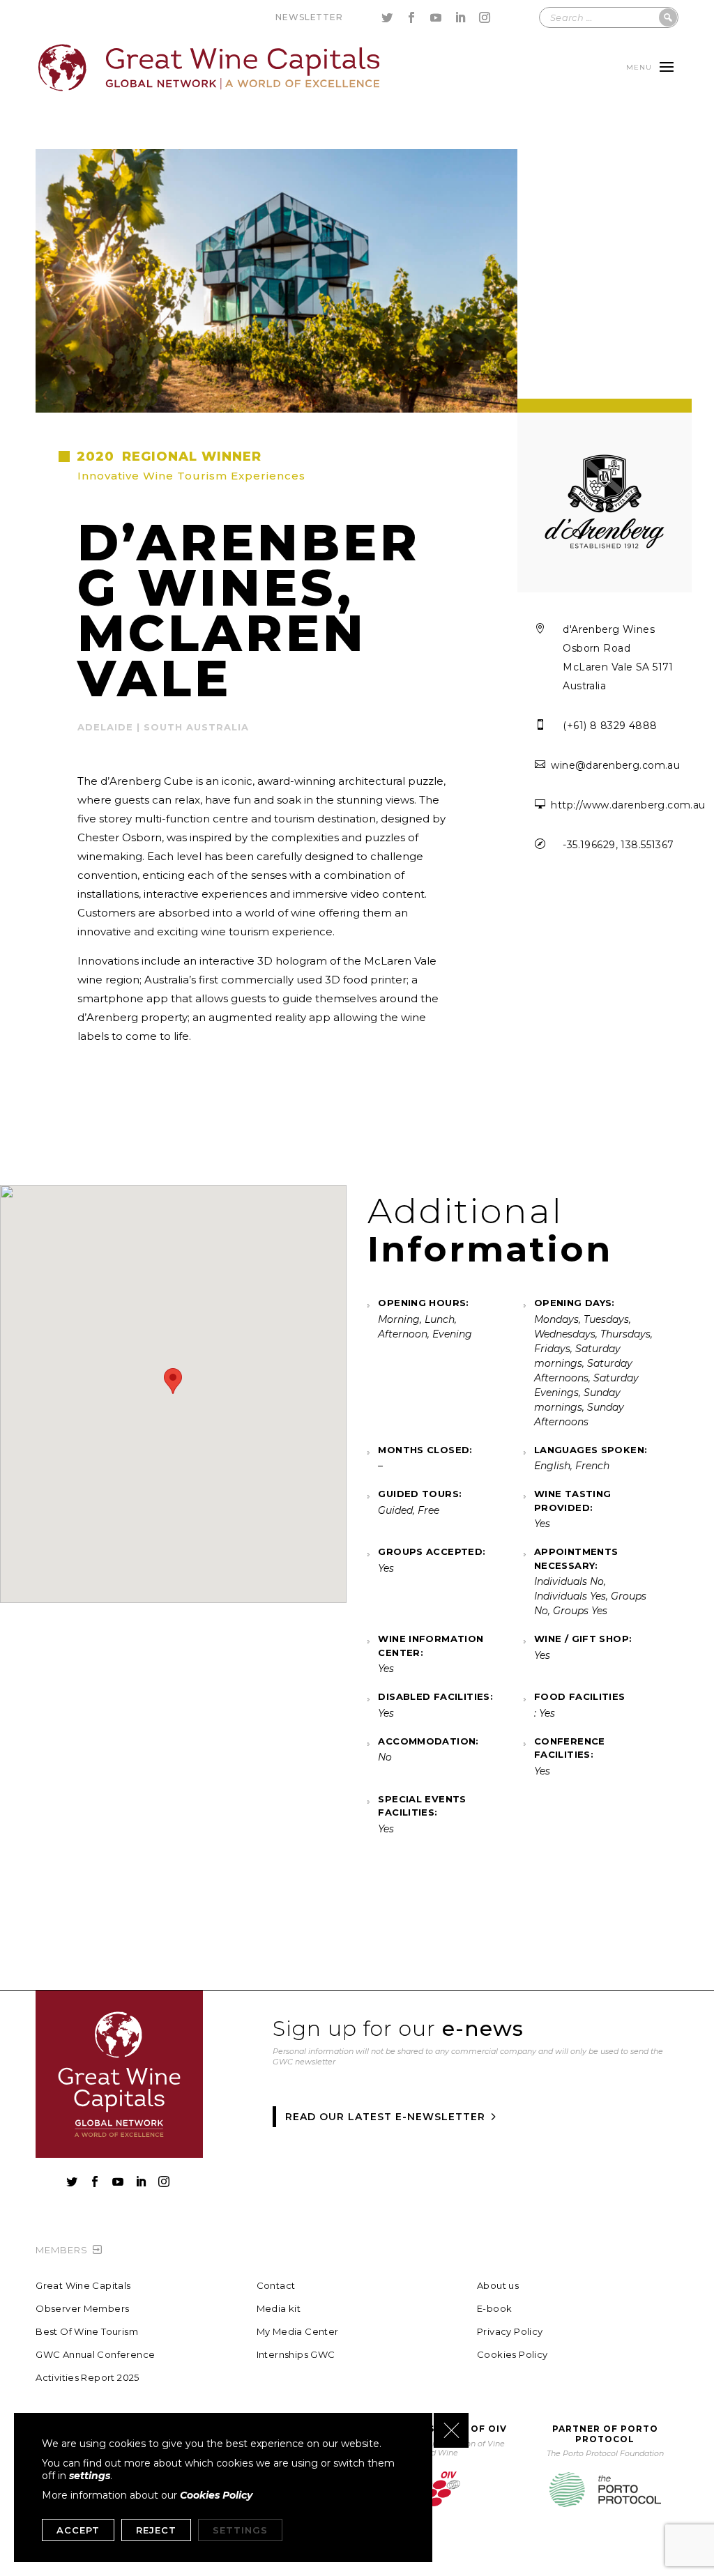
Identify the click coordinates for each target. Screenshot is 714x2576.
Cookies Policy (512, 2355)
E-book (494, 2309)
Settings (240, 2530)
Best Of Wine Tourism (87, 2332)
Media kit (279, 2309)
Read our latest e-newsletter (385, 2117)
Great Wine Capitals (83, 2286)
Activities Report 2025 (88, 2378)
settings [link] (90, 2476)
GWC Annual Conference (95, 2355)
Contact (276, 2286)
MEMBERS (62, 2250)
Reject (156, 2530)
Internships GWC (296, 2355)
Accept (78, 2530)
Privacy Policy (510, 2332)
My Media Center (298, 2332)
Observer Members (82, 2309)
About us (498, 2286)
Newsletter (309, 17)
